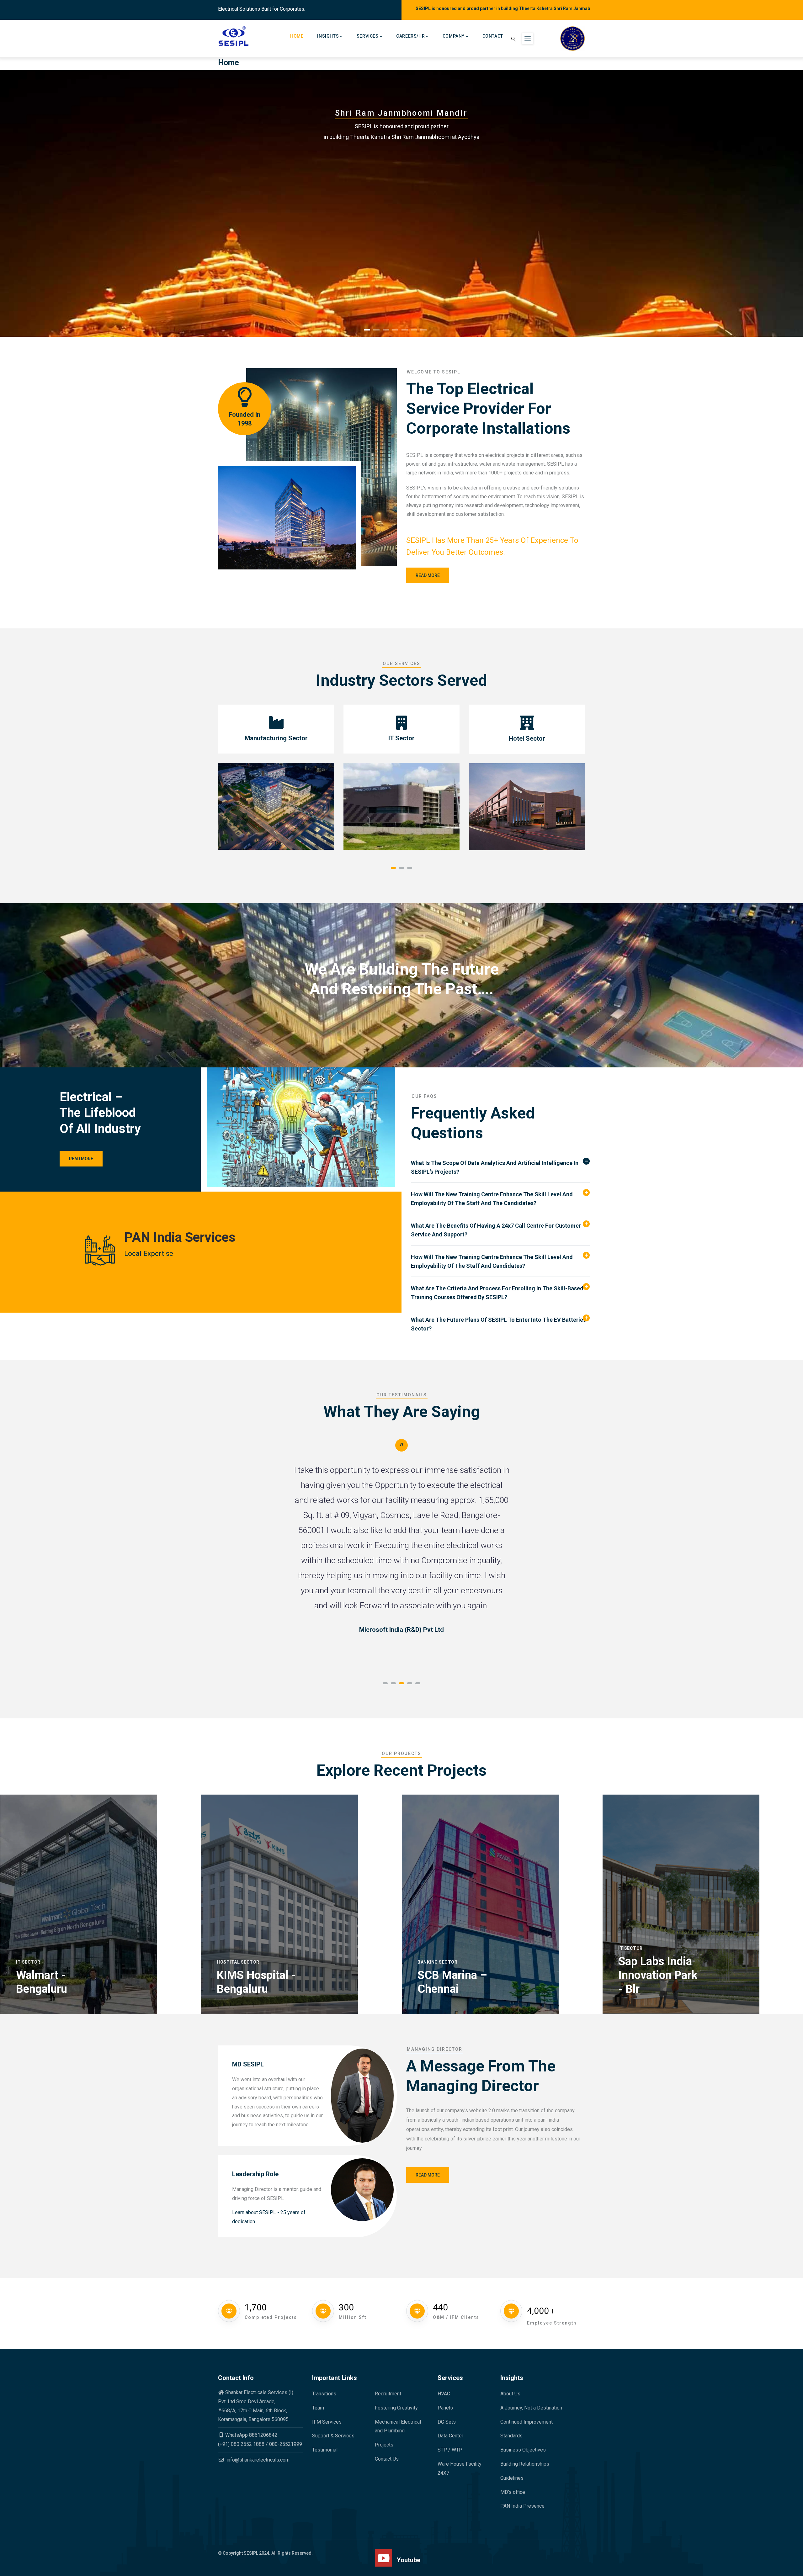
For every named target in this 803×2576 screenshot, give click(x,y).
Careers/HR (410, 36)
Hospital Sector (238, 1962)
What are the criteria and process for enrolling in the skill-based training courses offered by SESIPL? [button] (497, 1293)
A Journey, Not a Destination (531, 2408)
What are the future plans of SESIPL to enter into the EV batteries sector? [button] (498, 1324)
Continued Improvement (526, 2422)
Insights (328, 36)
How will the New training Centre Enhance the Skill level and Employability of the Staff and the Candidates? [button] (492, 1199)
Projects (384, 2445)
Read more (428, 575)
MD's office (513, 2492)
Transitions (324, 2394)
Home (297, 36)
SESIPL (251, 2553)
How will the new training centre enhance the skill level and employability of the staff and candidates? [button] (492, 1261)
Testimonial (325, 2450)
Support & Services (333, 2436)
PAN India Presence (522, 2506)
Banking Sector (437, 1962)
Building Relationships (525, 2464)
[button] (393, 868)
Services (368, 36)
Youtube (409, 2560)
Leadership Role (255, 2174)
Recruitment (388, 2394)
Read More (239, 181)
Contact (493, 36)
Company (454, 36)
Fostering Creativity (396, 2408)
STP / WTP (450, 2450)
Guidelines (512, 2478)
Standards (511, 2436)
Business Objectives (523, 2450)
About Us (510, 2394)
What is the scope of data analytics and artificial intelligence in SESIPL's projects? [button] (495, 1167)
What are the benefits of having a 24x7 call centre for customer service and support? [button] (496, 1230)
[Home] (234, 36)
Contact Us (387, 2459)
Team (318, 2408)
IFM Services (327, 2422)
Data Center (450, 2436)
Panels (445, 2408)
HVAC (444, 2394)
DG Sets (447, 2422)
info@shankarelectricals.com (257, 2460)
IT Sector (28, 1962)
